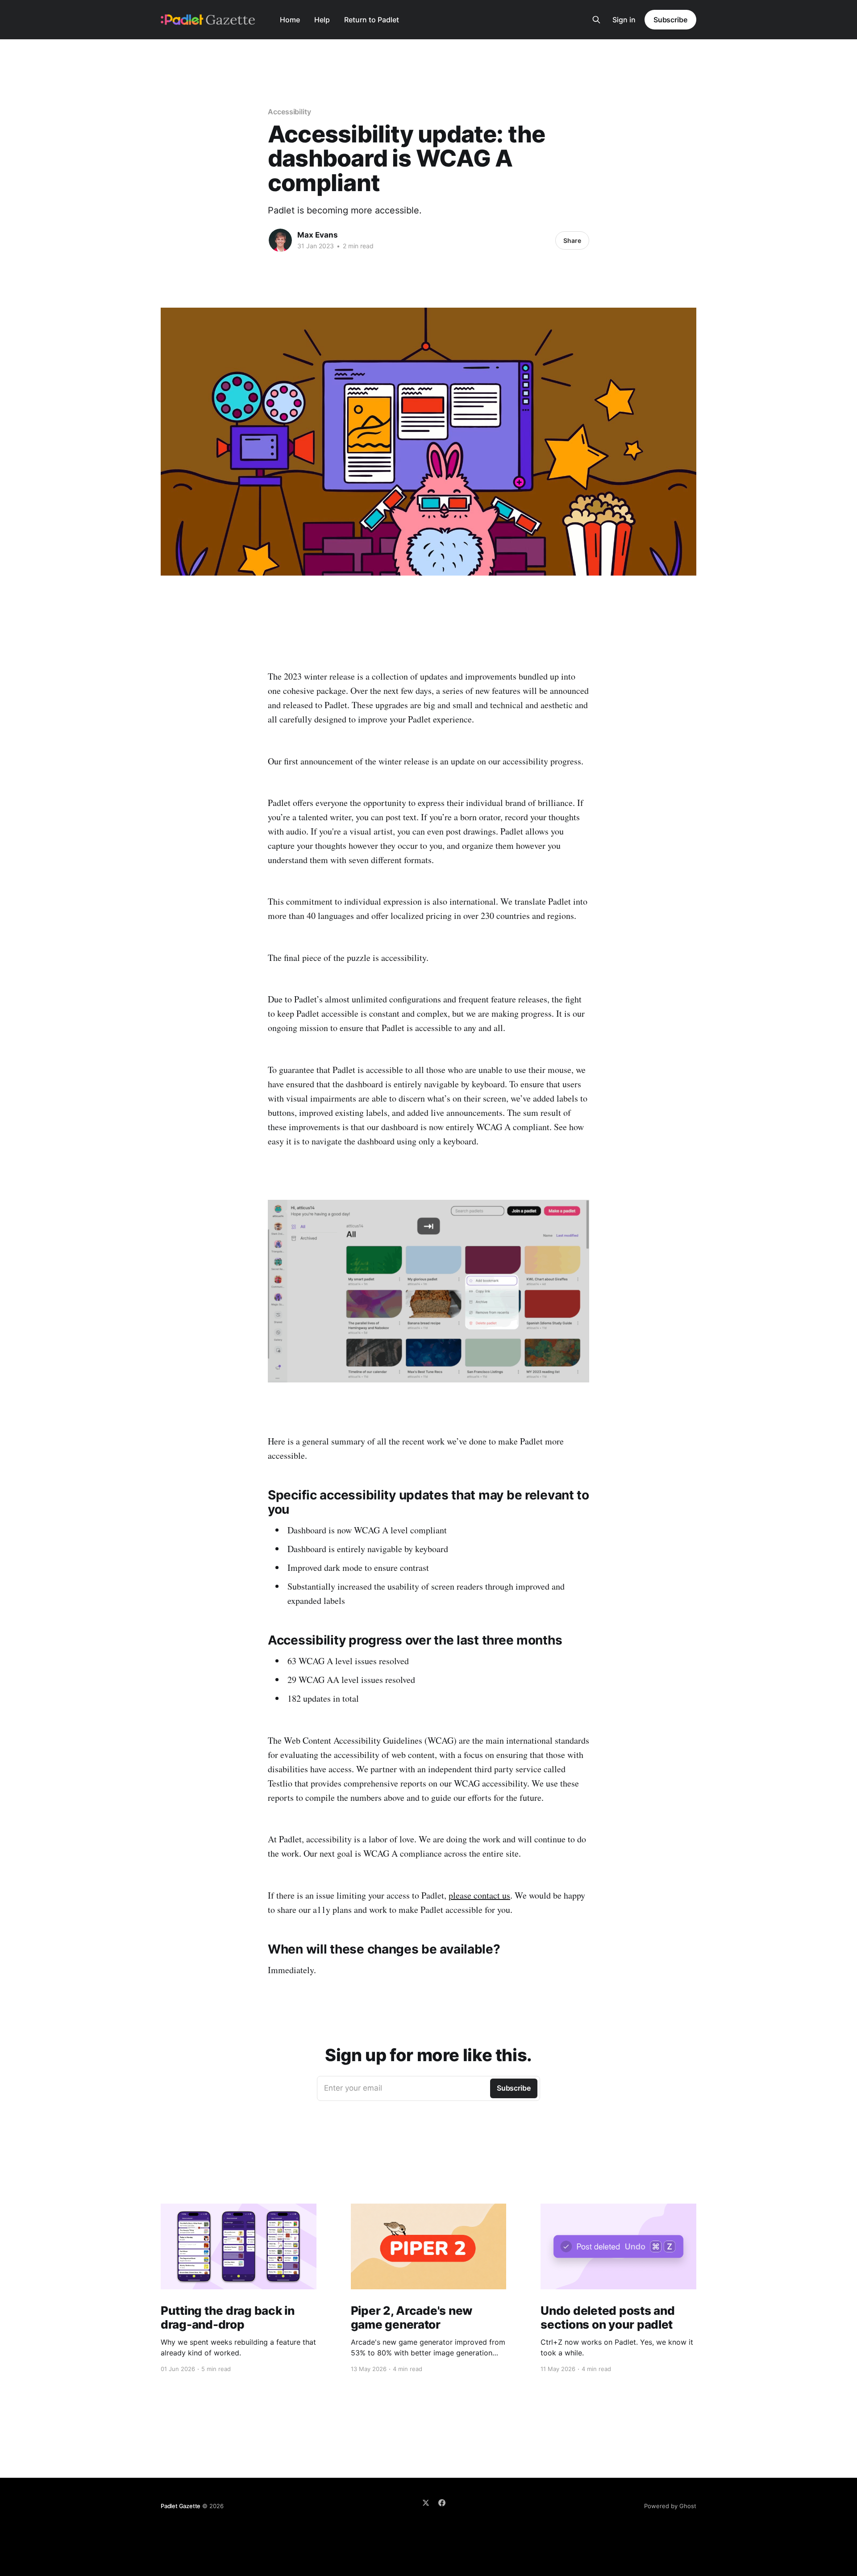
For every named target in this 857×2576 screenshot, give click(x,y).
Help (322, 20)
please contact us (479, 1895)
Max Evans (318, 235)
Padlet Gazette (181, 2506)
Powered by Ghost (670, 2506)
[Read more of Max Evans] (280, 240)
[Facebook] (442, 2503)
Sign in (624, 20)
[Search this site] (596, 20)
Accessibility (289, 112)
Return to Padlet (372, 20)
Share (572, 240)
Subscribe (670, 20)
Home (290, 20)
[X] (426, 2503)
